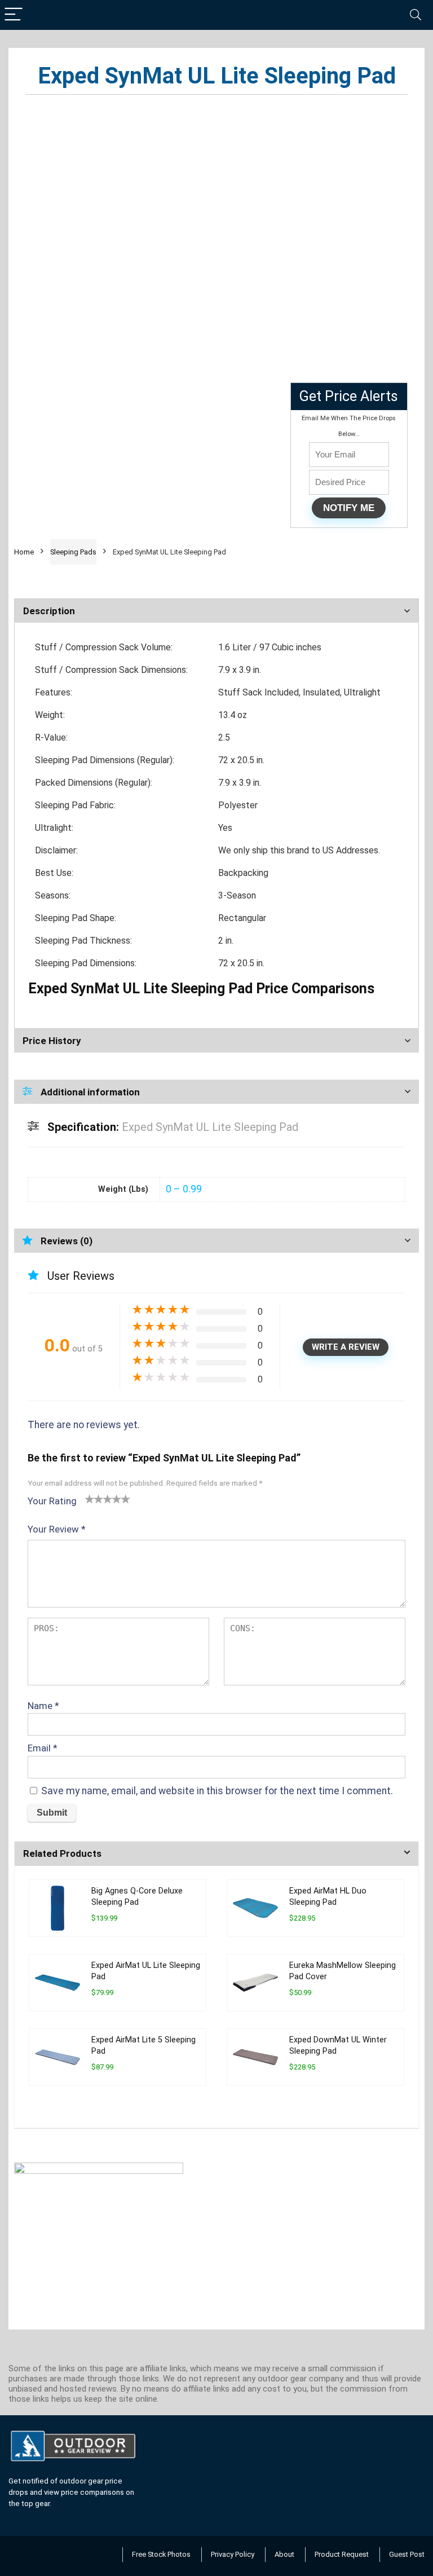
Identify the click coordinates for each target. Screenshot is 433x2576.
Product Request (342, 2554)
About (284, 2554)
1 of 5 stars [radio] (90, 1499)
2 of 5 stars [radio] (94, 1499)
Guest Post (407, 2554)
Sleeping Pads (73, 552)
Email (43, 1748)
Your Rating (52, 1501)
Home (24, 552)
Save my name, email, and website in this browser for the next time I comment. (217, 1791)
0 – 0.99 (184, 1189)
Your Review (57, 1529)
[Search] (416, 15)
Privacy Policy (233, 2554)
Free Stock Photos (161, 2554)
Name (43, 1706)
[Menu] (14, 15)
